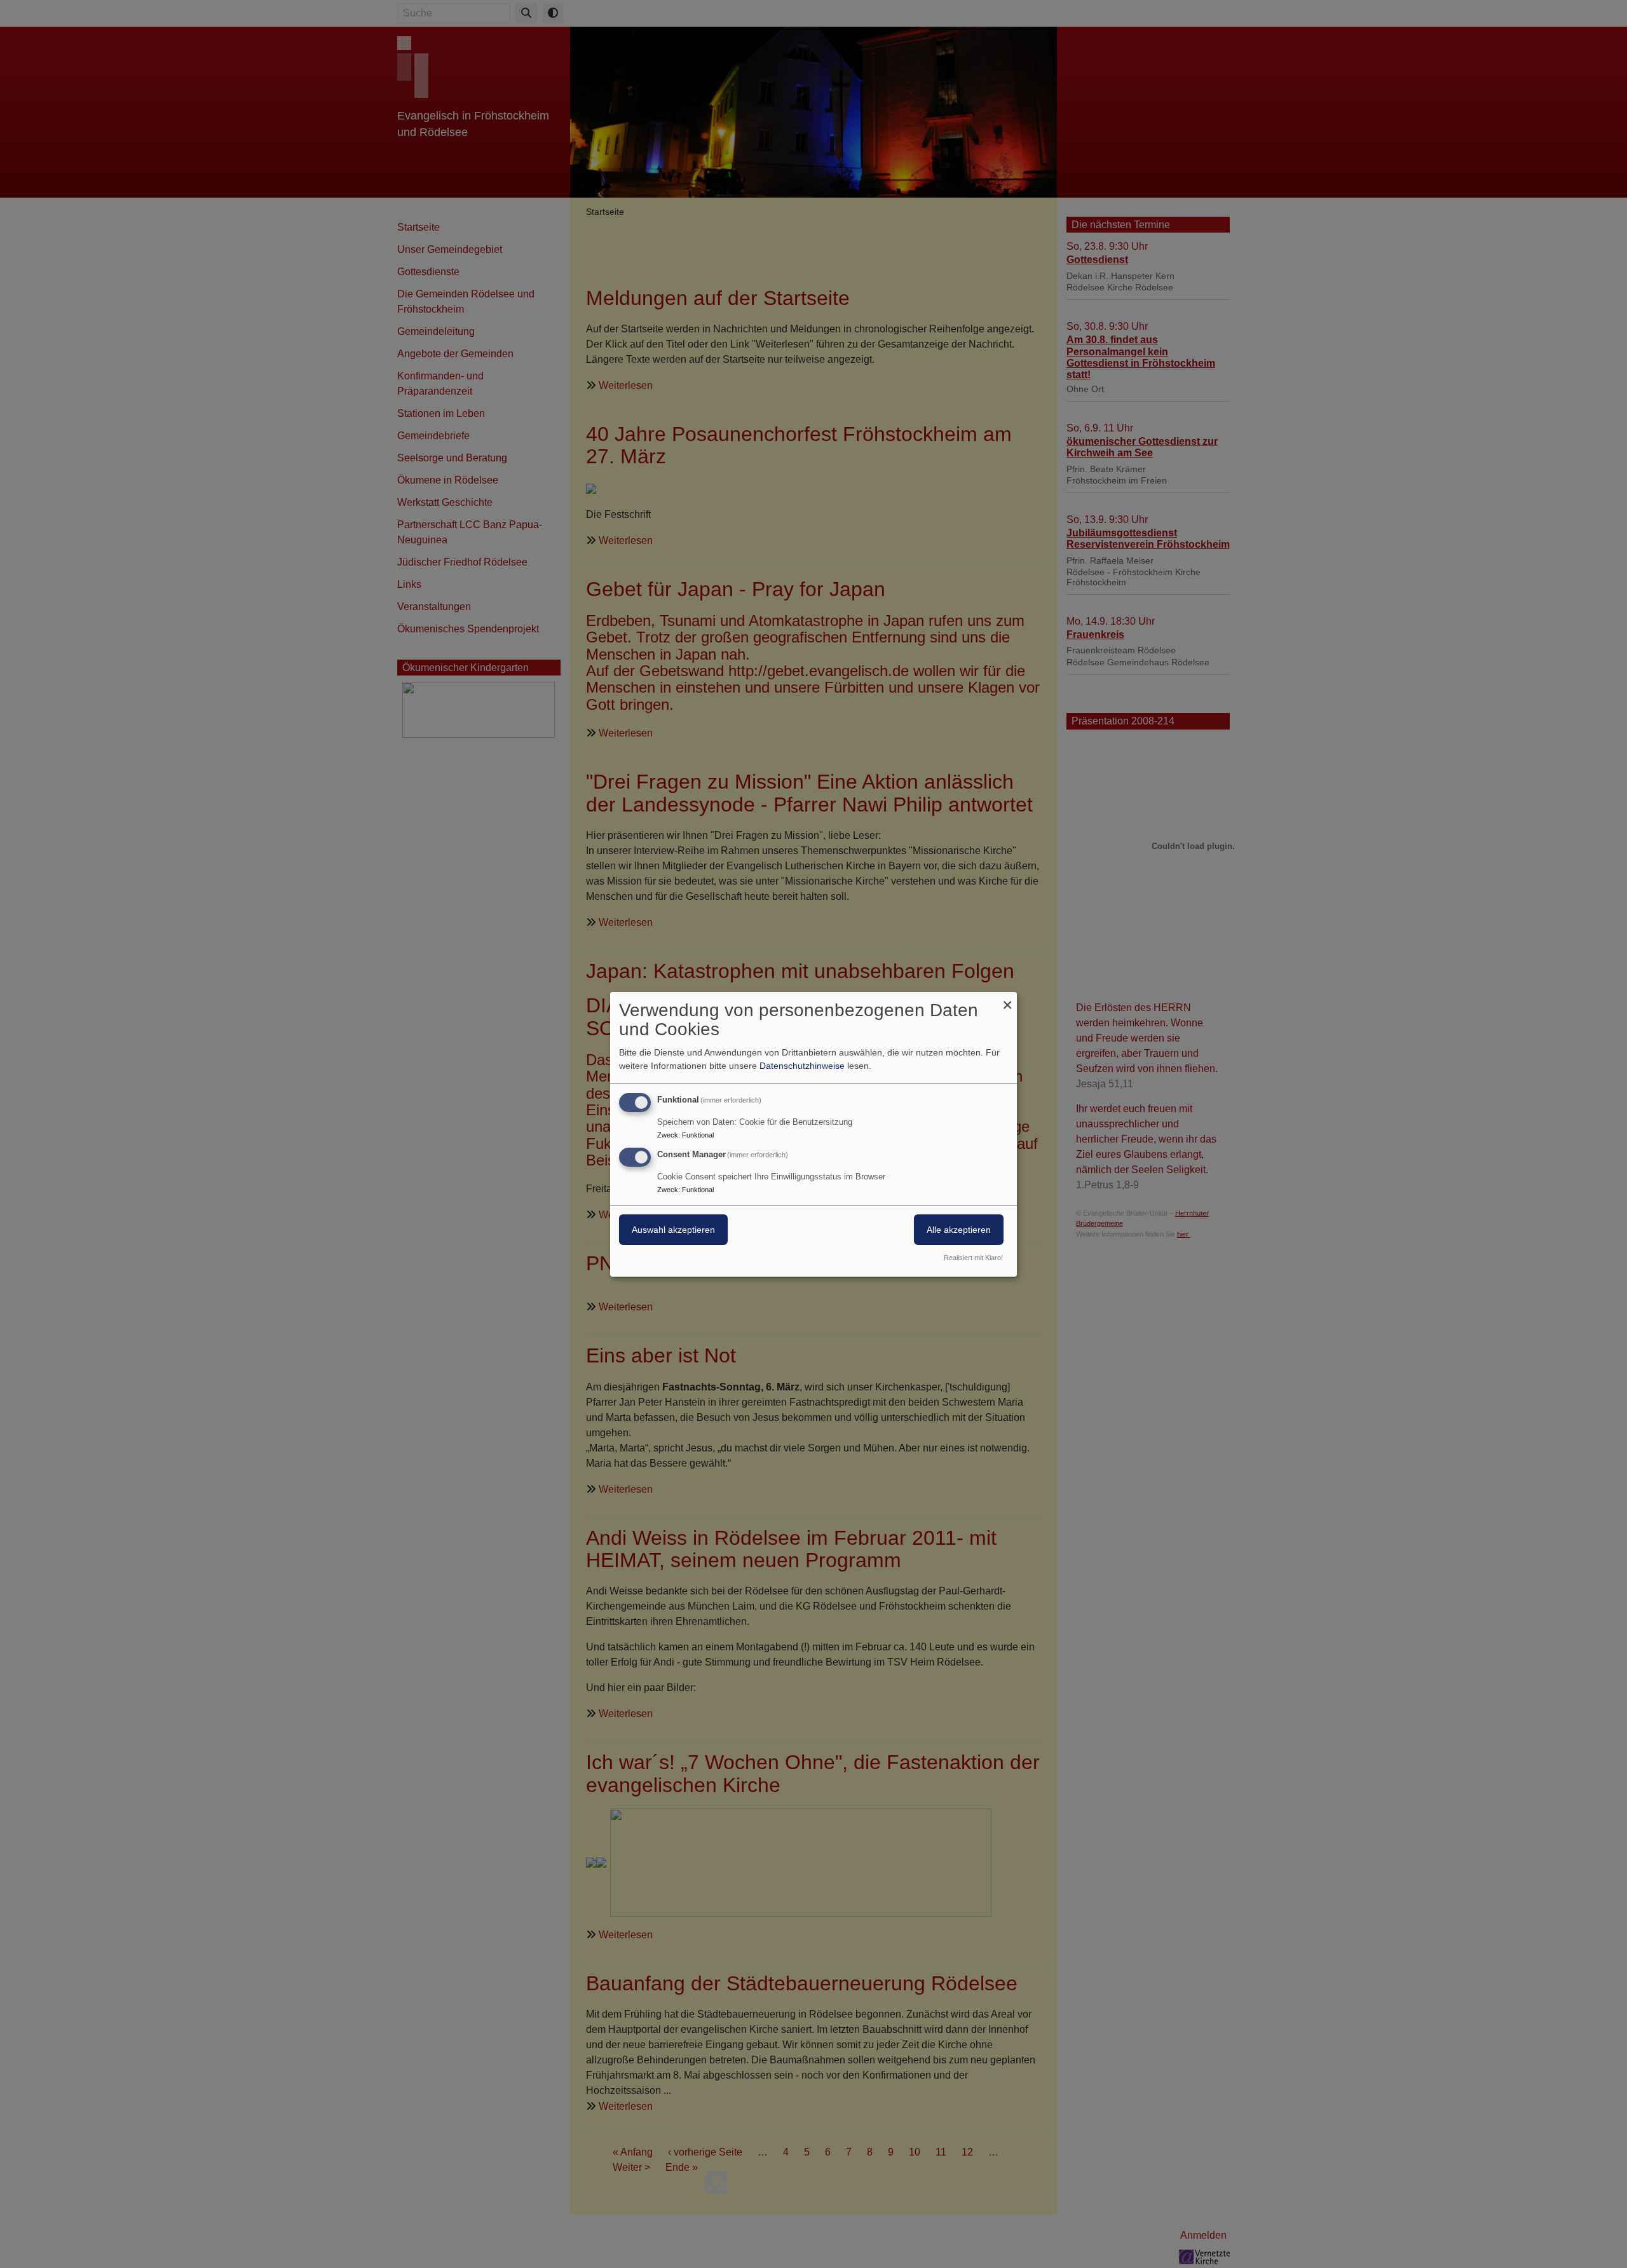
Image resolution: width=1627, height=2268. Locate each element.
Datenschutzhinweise (802, 1066)
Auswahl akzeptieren (673, 1230)
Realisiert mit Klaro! (973, 1258)
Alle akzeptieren (959, 1230)
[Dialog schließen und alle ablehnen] (1007, 999)
